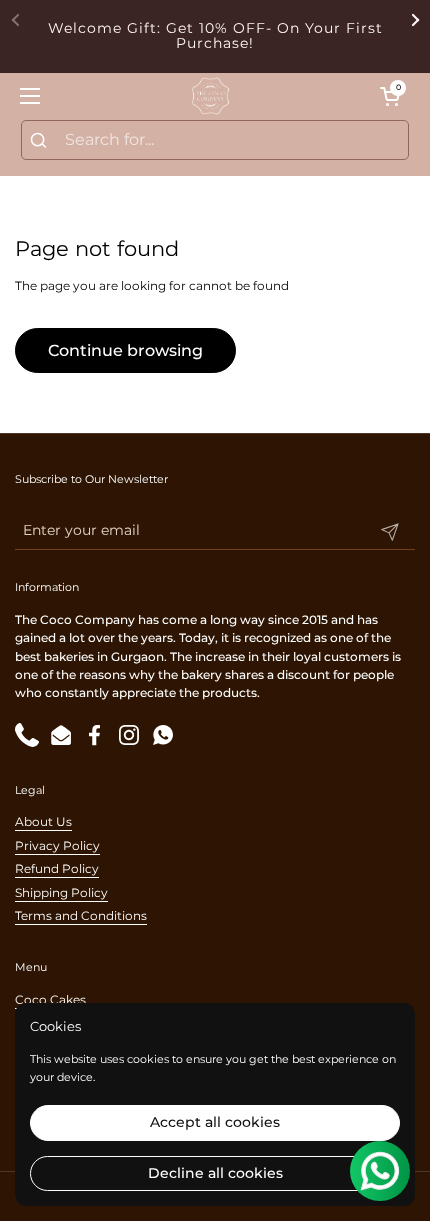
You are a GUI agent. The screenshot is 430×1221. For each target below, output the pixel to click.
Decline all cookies (215, 1173)
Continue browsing (125, 350)
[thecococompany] (210, 96)
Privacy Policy (57, 845)
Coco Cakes (50, 999)
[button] (390, 96)
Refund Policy (57, 868)
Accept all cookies (215, 1122)
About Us (43, 821)
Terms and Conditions (81, 915)
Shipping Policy (61, 892)
